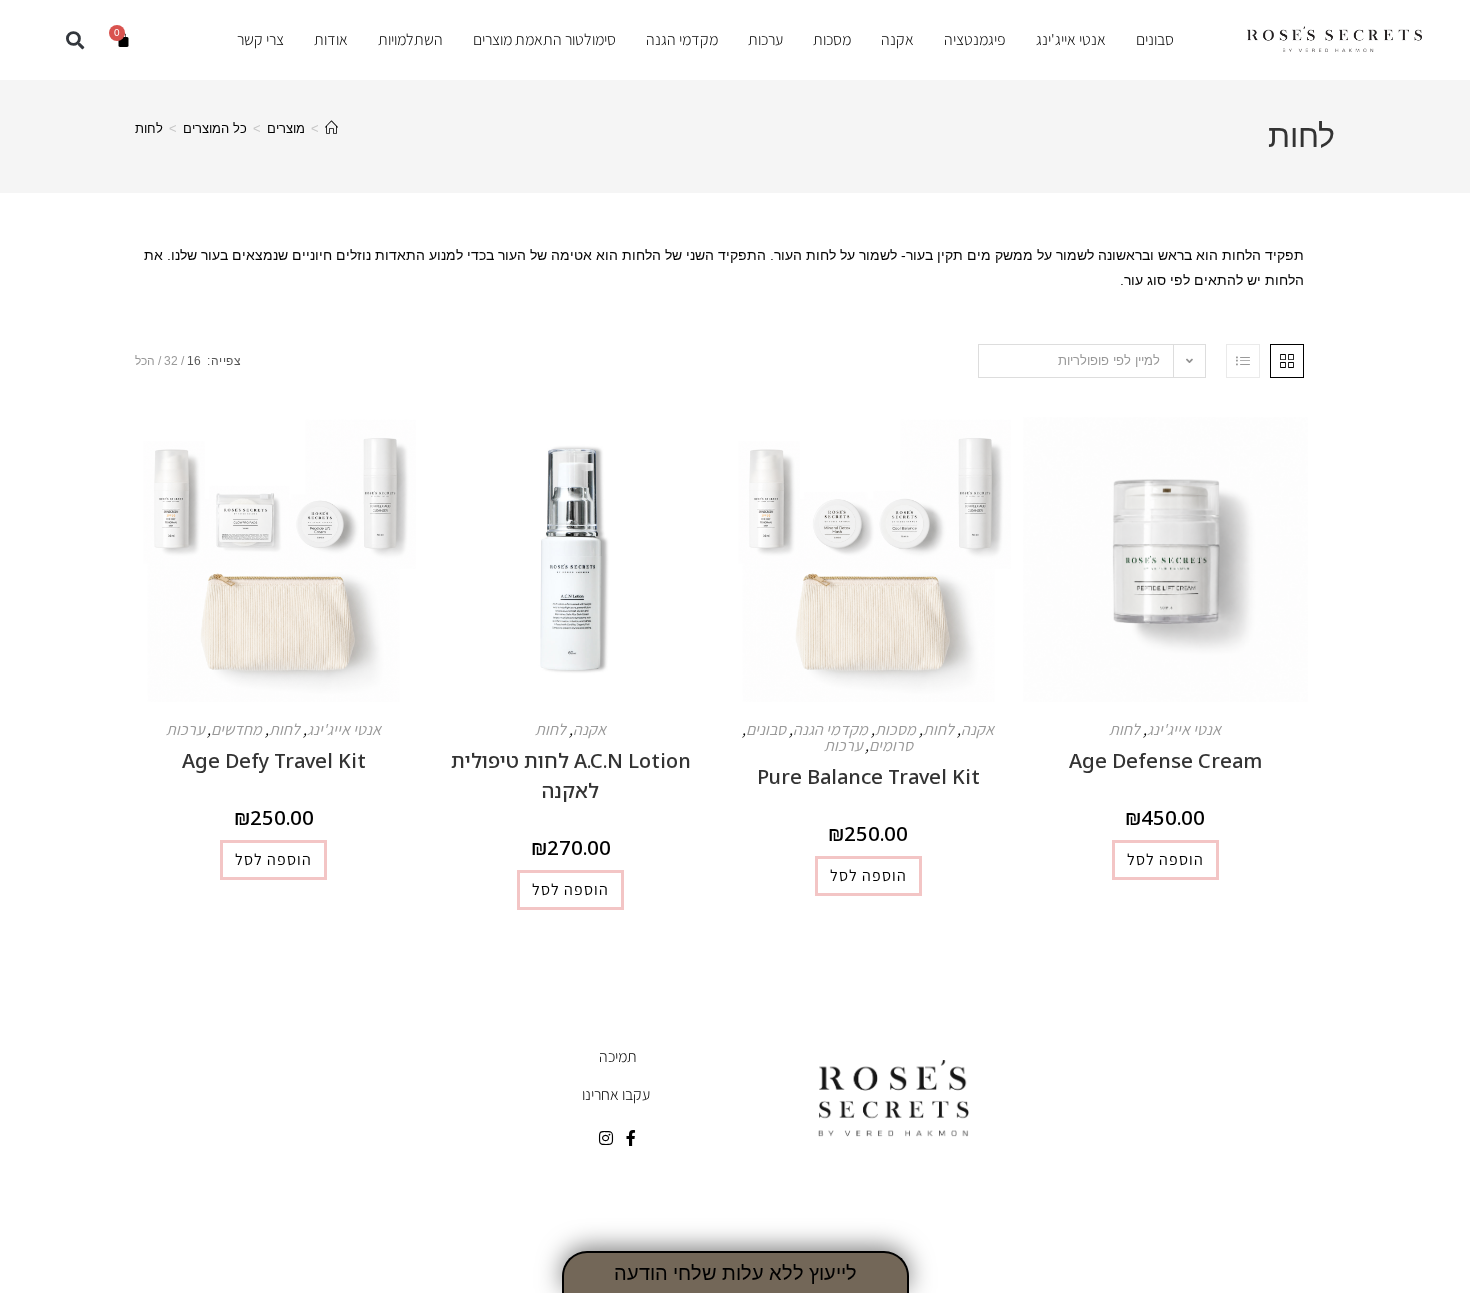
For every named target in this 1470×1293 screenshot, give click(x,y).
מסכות (832, 40)
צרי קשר (260, 40)
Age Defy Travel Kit (274, 760)
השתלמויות (410, 40)
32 (171, 361)
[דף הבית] (331, 128)
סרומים (891, 745)
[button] (75, 39)
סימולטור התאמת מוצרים (544, 40)
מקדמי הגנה (682, 40)
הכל (145, 361)
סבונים (1155, 40)
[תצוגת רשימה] (1243, 361)
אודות (331, 40)
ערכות (765, 40)
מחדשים (236, 729)
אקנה (897, 40)
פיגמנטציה (975, 40)
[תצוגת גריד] (1287, 361)
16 (194, 361)
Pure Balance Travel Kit (868, 776)
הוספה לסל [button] (1165, 859)
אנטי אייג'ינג (1071, 40)
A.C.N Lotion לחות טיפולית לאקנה (571, 775)
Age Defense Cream (1165, 760)
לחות (149, 128)
